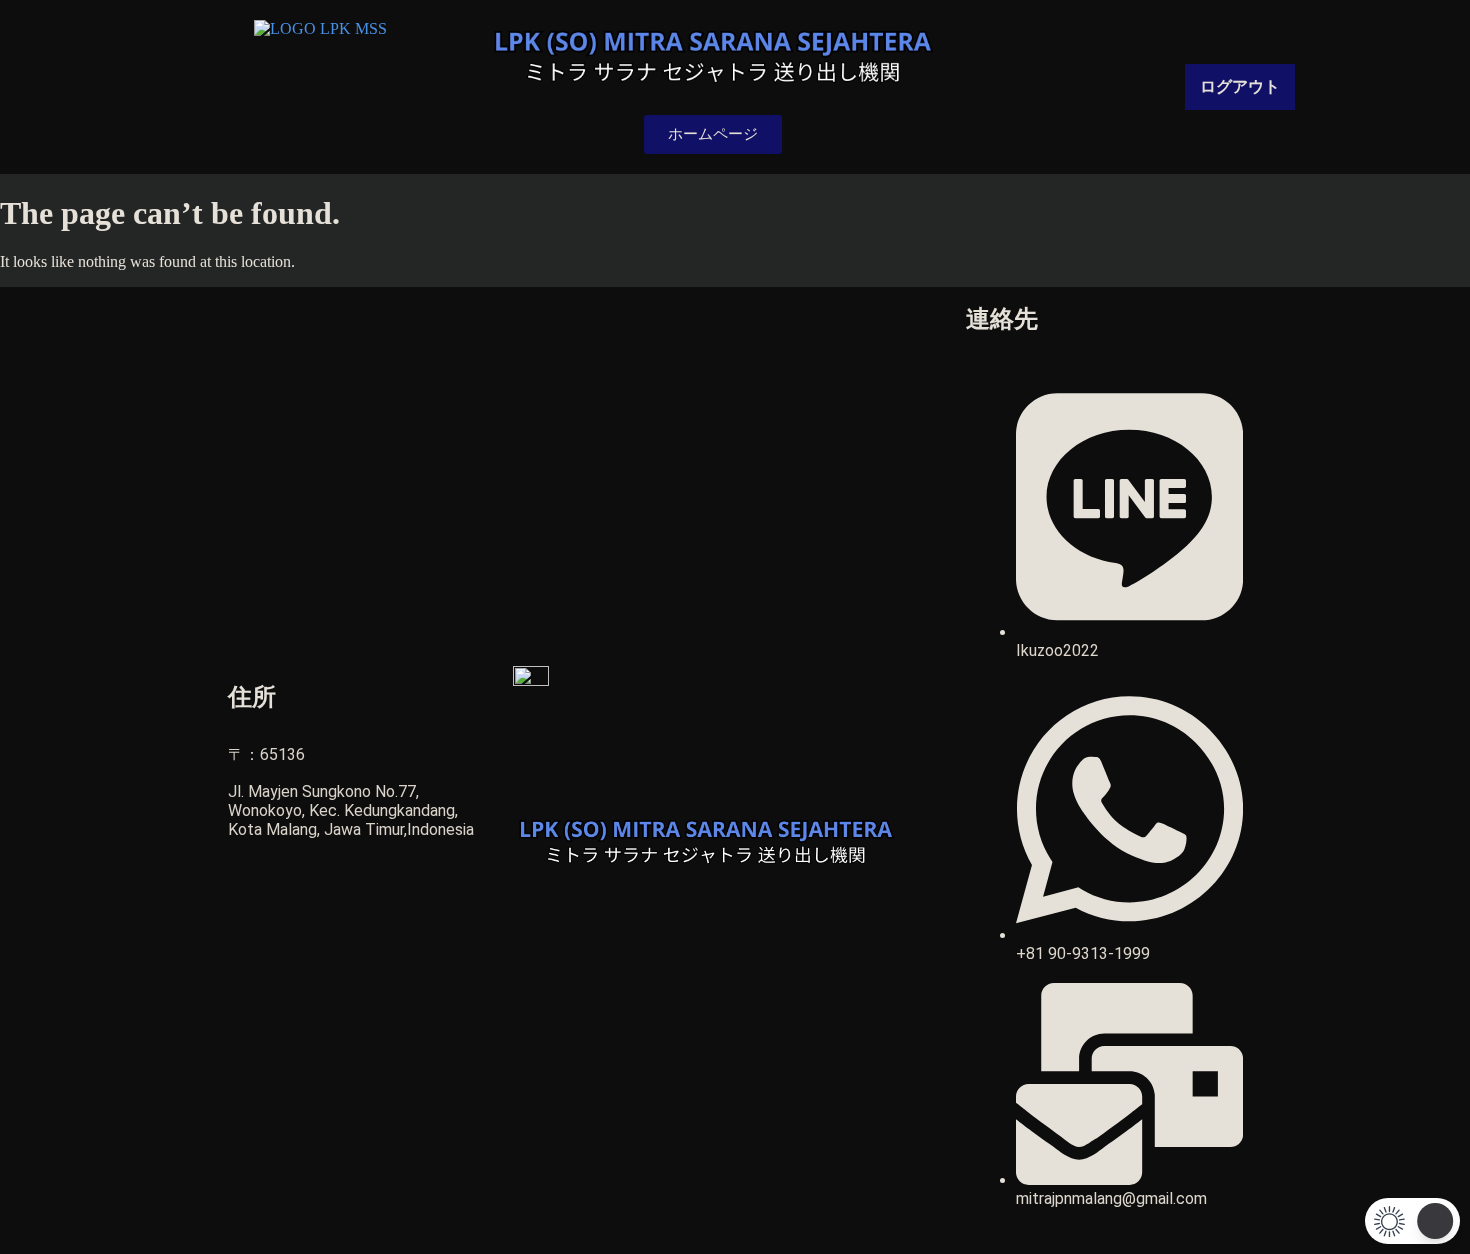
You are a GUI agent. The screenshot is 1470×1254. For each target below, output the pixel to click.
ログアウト (1240, 86)
